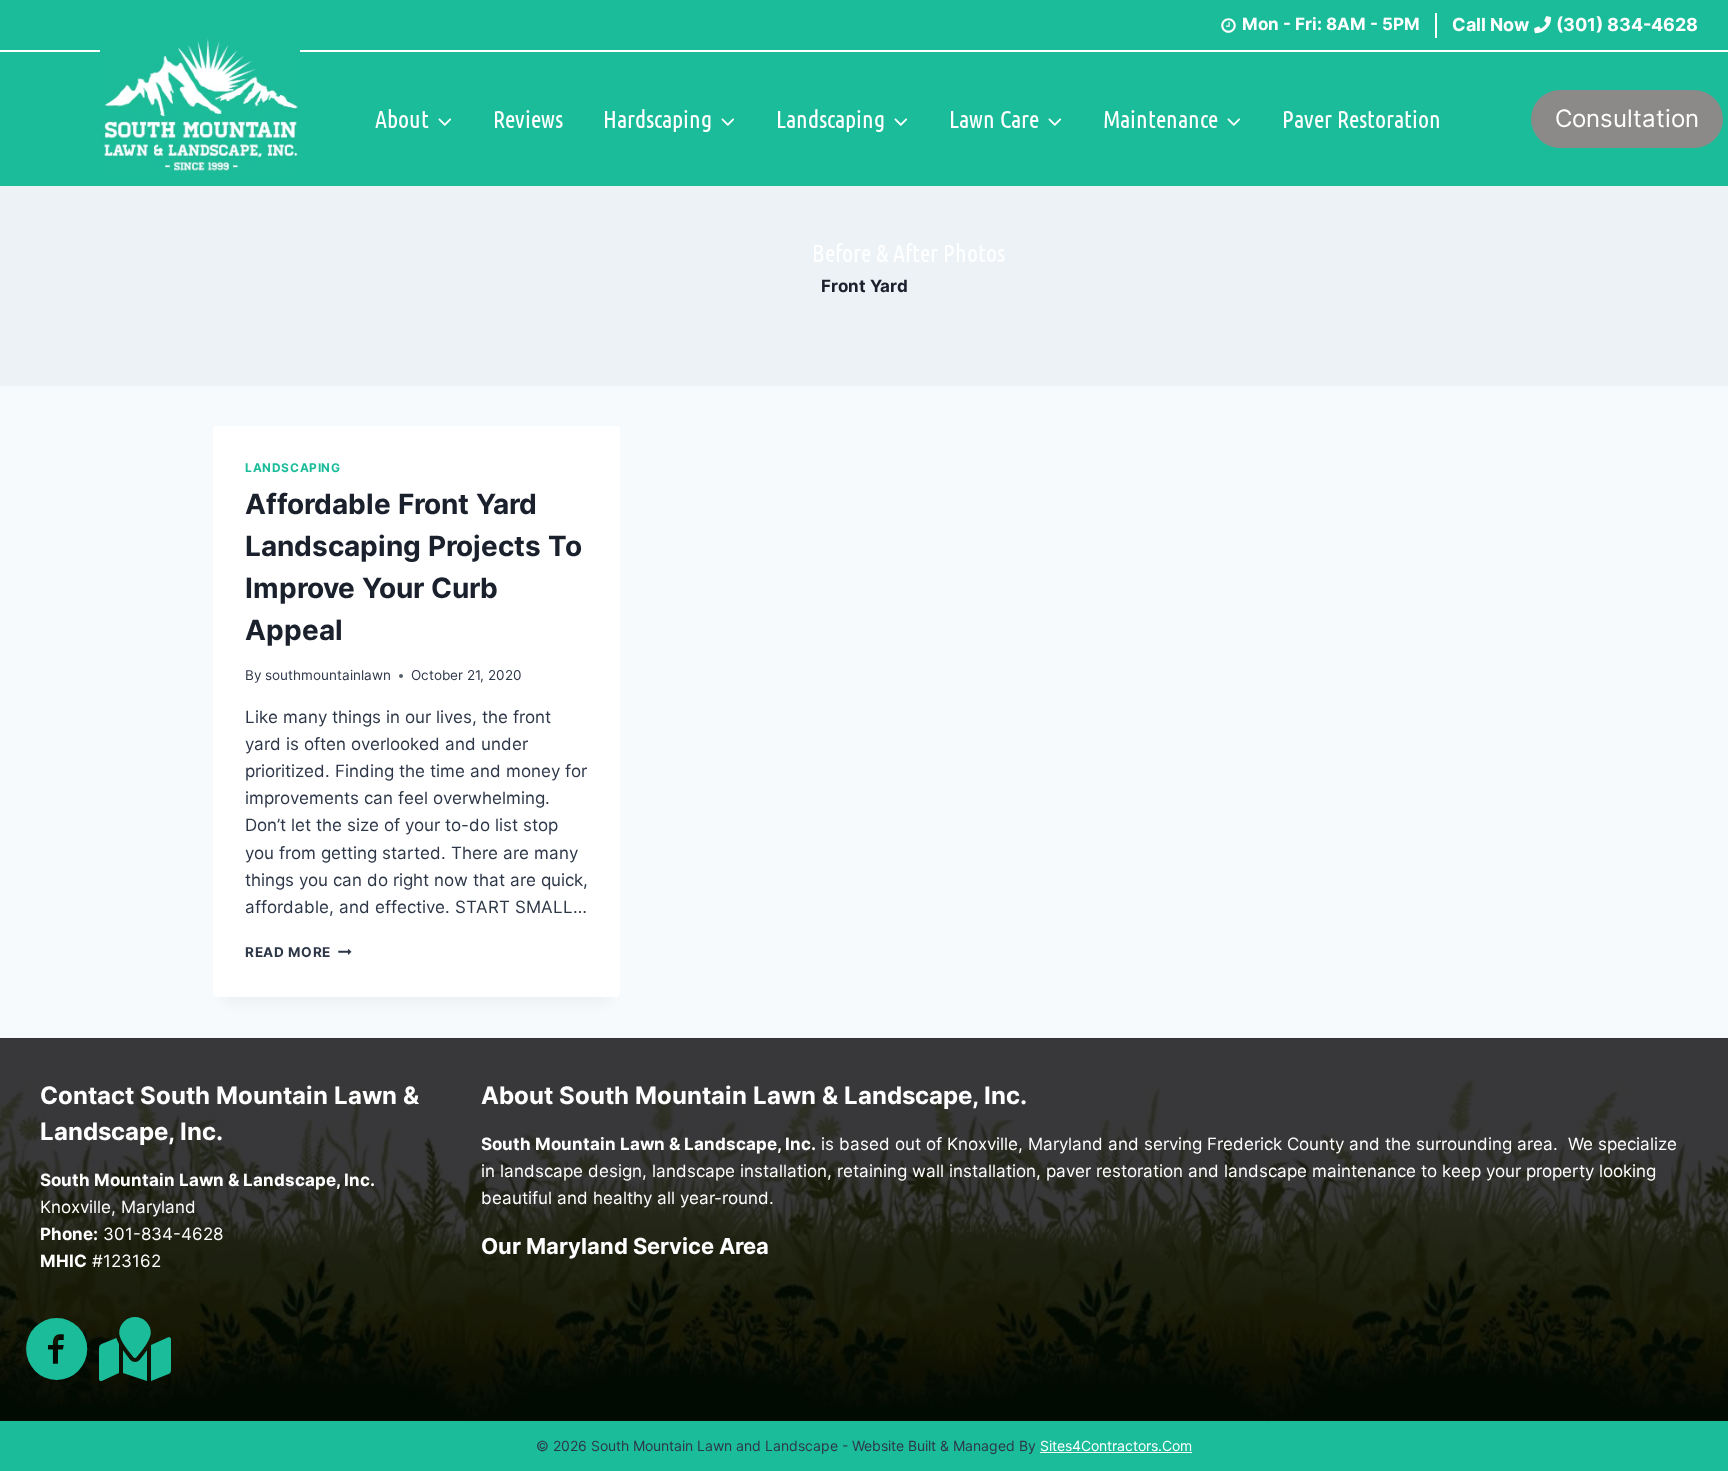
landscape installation (739, 1171)
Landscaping (293, 467)
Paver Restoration (1361, 118)
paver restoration (1114, 1171)
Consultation (1627, 118)
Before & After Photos (908, 252)
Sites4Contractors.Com (1116, 1445)
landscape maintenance (1320, 1171)
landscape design (571, 1171)
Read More (298, 952)
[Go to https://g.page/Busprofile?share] (131, 1349)
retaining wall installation (936, 1171)
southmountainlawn (328, 675)
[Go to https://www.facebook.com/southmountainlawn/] (57, 1351)
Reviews (528, 118)
